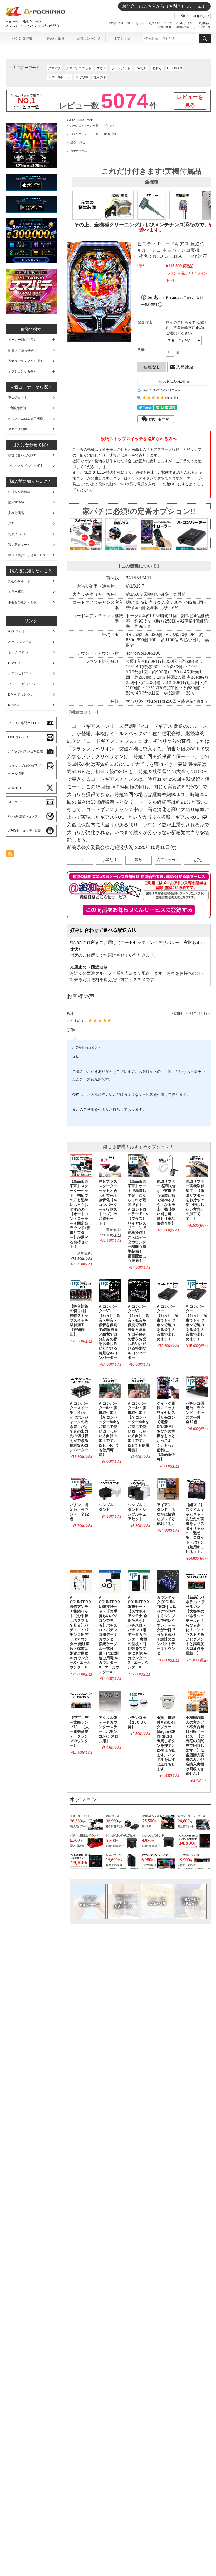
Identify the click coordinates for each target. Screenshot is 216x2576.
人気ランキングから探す (26, 361)
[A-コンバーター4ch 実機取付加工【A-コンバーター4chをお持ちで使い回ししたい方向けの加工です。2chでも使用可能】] (139, 1388)
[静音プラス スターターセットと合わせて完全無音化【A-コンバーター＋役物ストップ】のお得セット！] (110, 1166)
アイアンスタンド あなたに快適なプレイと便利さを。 (166, 1514)
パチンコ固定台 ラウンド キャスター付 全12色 (195, 1413)
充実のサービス (90, 1901)
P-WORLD (17, 663)
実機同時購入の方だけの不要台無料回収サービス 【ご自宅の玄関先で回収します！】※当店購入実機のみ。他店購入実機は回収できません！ (195, 1746)
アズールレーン (59, 77)
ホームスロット (20, 652)
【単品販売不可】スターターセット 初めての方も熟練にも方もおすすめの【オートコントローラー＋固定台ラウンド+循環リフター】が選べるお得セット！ (80, 1214)
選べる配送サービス (123, 1901)
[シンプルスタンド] (110, 1489)
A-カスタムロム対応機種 (26, 419)
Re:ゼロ (141, 68)
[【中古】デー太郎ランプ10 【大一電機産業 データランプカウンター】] (81, 1702)
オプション (122, 38)
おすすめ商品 (79, 151)
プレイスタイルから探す (26, 466)
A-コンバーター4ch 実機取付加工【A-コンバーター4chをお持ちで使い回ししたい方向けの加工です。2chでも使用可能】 (138, 1427)
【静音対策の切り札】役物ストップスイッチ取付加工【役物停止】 (79, 1320)
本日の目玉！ (18, 397)
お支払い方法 (157, 1901)
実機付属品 (16, 513)
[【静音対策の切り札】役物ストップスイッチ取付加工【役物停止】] (81, 1291)
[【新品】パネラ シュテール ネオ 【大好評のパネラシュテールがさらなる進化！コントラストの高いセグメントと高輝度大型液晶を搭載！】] (197, 1582)
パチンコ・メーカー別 (84, 126)
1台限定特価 (17, 408)
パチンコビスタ (20, 673)
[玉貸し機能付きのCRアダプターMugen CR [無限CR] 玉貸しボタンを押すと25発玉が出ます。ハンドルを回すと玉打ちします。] (168, 1702)
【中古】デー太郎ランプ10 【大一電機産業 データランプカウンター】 (81, 1732)
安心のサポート (19, 581)
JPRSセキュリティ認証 (25, 831)
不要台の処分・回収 (22, 602)
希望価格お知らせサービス (27, 555)
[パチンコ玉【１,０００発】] (139, 1702)
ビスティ (110, 126)
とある (157, 68)
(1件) (175, 398)
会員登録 (154, 23)
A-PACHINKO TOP (80, 120)
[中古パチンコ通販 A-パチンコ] (36, 15)
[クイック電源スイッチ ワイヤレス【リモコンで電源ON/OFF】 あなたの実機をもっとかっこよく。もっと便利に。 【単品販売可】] (168, 1388)
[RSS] (10, 855)
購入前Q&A (16, 502)
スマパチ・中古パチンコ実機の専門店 (32, 26)
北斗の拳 (100, 77)
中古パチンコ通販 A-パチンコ (25, 21)
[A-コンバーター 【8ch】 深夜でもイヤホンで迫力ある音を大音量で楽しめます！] (168, 1291)
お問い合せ (164, 27)
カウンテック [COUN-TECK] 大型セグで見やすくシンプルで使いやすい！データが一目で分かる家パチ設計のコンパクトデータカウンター (167, 1625)
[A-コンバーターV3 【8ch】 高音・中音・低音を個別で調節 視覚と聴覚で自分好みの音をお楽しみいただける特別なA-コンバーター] (110, 1291)
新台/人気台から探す (23, 350)
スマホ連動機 (18, 429)
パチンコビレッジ (22, 684)
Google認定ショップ (23, 816)
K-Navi (14, 705)
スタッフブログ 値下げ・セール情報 (26, 770)
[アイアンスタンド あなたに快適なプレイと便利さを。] (168, 1489)
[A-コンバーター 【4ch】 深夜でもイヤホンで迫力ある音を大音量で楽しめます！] (197, 1291)
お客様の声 (182, 27)
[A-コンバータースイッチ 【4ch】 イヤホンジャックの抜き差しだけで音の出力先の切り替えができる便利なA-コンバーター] (81, 1388)
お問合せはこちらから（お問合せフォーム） (164, 6)
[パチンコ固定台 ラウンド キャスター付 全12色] (197, 1388)
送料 (11, 523)
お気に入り (116, 23)
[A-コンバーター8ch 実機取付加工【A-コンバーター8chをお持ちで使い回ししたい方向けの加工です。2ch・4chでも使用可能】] (110, 1388)
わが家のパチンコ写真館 (26, 751)
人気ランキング (89, 38)
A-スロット (17, 631)
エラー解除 (16, 592)
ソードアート (121, 68)
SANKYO (110, 134)
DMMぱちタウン (21, 695)
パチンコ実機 (22, 38)
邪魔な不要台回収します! (190, 1901)
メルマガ (14, 802)
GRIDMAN (175, 68)
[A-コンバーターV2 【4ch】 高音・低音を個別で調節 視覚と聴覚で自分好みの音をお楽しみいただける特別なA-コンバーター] (139, 1291)
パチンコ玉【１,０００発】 (138, 1722)
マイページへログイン (178, 23)
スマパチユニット (79, 68)
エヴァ (101, 68)
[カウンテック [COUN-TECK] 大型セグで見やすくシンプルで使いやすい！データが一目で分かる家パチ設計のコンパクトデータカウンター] (168, 1582)
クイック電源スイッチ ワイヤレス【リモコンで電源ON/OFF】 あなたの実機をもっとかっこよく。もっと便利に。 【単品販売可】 (168, 1431)
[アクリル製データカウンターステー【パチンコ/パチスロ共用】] (110, 1702)
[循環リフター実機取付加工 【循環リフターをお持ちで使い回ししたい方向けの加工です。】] (197, 1166)
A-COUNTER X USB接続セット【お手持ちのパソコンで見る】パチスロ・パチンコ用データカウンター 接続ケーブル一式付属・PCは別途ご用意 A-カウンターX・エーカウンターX (110, 1635)
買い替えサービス (21, 545)
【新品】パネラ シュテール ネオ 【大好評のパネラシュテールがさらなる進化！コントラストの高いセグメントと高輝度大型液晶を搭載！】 (195, 1625)
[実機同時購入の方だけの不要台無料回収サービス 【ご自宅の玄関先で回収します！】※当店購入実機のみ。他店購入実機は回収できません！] (197, 1702)
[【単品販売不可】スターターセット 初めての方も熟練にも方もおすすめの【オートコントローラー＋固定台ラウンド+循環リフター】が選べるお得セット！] (81, 1166)
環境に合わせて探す (22, 455)
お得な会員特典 (19, 492)
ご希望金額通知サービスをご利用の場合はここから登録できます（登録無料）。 (139, 910)
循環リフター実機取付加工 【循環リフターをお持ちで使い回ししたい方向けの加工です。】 (195, 1200)
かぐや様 (82, 77)
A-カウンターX (20, 642)
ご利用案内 (203, 23)
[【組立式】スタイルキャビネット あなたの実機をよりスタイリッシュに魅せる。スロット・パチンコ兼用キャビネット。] (197, 1489)
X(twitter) (14, 788)
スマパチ (55, 68)
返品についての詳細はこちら (161, 390)
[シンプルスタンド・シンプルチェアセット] (139, 1489)
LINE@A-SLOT (19, 737)
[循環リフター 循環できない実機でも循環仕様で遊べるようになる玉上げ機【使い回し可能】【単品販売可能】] (168, 1166)
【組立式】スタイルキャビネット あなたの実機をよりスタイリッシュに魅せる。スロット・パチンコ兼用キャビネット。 (197, 1528)
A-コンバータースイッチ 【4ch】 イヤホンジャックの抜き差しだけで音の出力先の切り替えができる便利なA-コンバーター (81, 1427)
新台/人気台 (55, 38)
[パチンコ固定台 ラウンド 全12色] (81, 1489)
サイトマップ (202, 27)
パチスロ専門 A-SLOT (24, 723)
